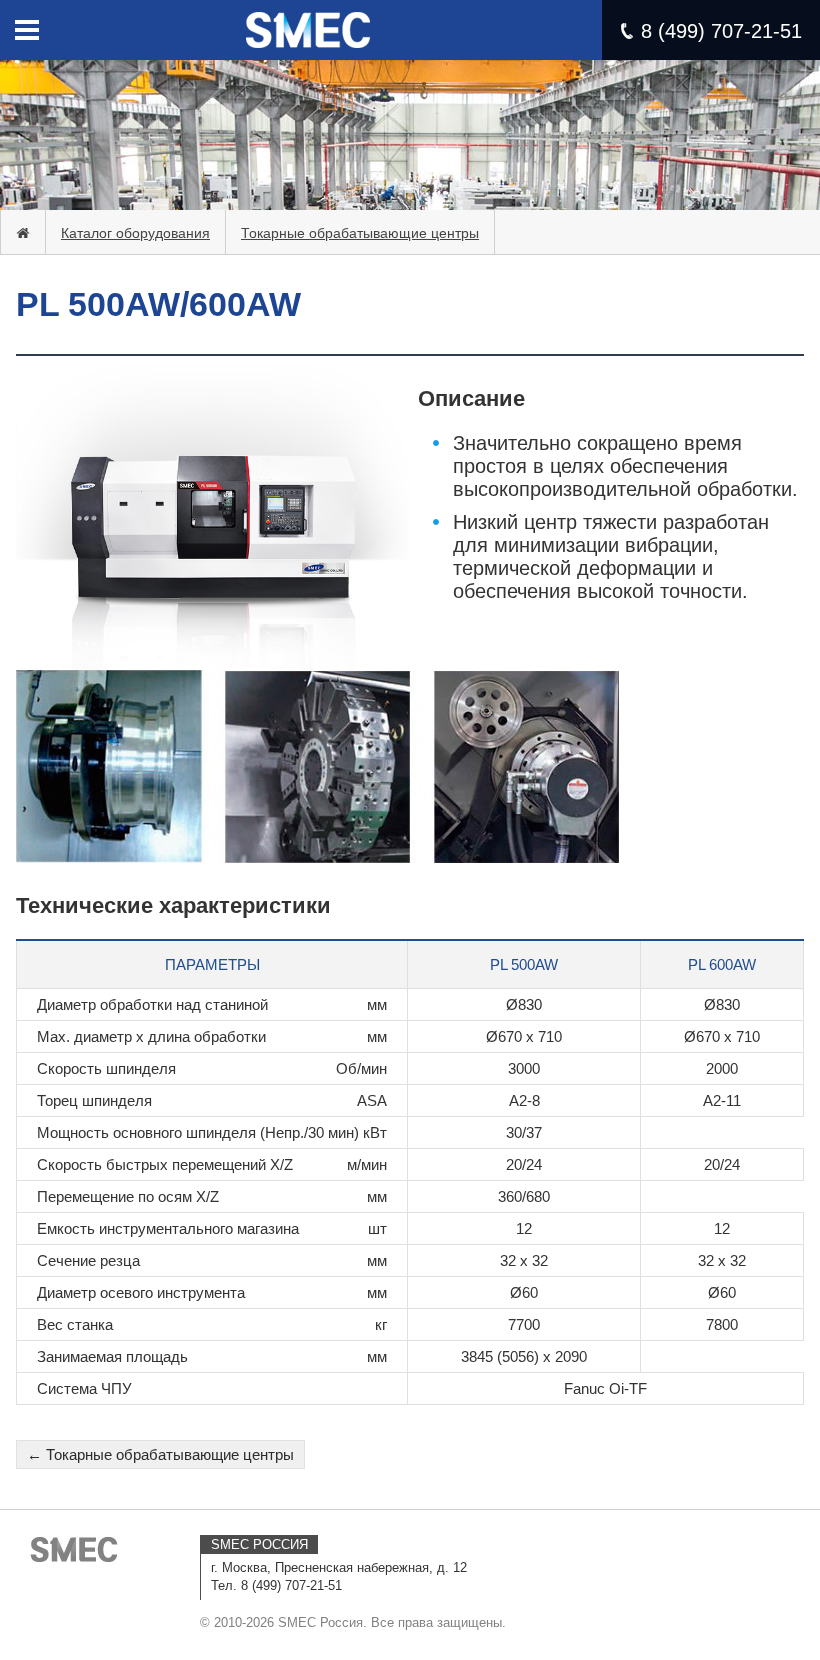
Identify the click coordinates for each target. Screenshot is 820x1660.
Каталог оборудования (135, 233)
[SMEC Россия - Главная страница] (308, 20)
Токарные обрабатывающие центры (360, 233)
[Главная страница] (23, 233)
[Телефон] (627, 31)
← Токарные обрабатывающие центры (160, 1454)
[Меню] (27, 30)
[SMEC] (74, 1549)
